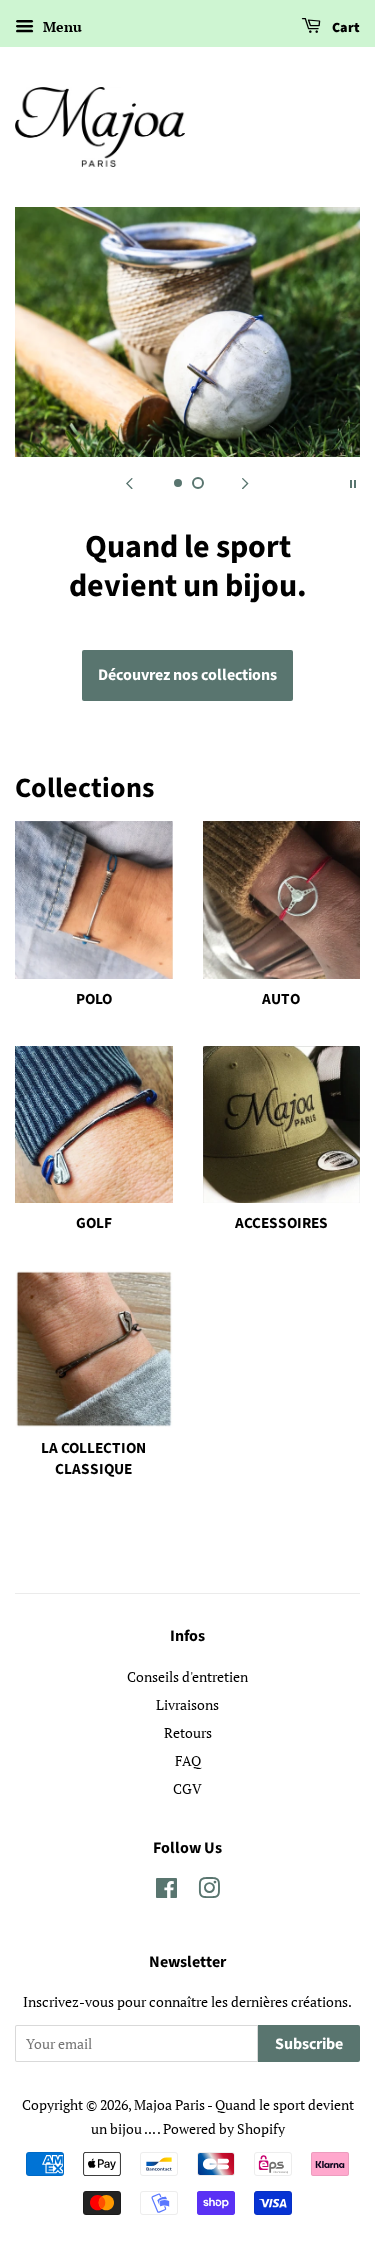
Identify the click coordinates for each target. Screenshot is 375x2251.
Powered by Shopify (224, 2128)
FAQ (188, 1760)
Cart (344, 28)
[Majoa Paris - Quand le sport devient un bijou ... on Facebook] (166, 1891)
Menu (60, 26)
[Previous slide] (130, 482)
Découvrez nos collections (187, 675)
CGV (187, 1788)
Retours (188, 1732)
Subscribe (309, 2044)
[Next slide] (246, 482)
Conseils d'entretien (187, 1676)
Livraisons (187, 1704)
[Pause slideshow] (353, 482)
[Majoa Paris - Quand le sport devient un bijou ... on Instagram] (209, 1891)
